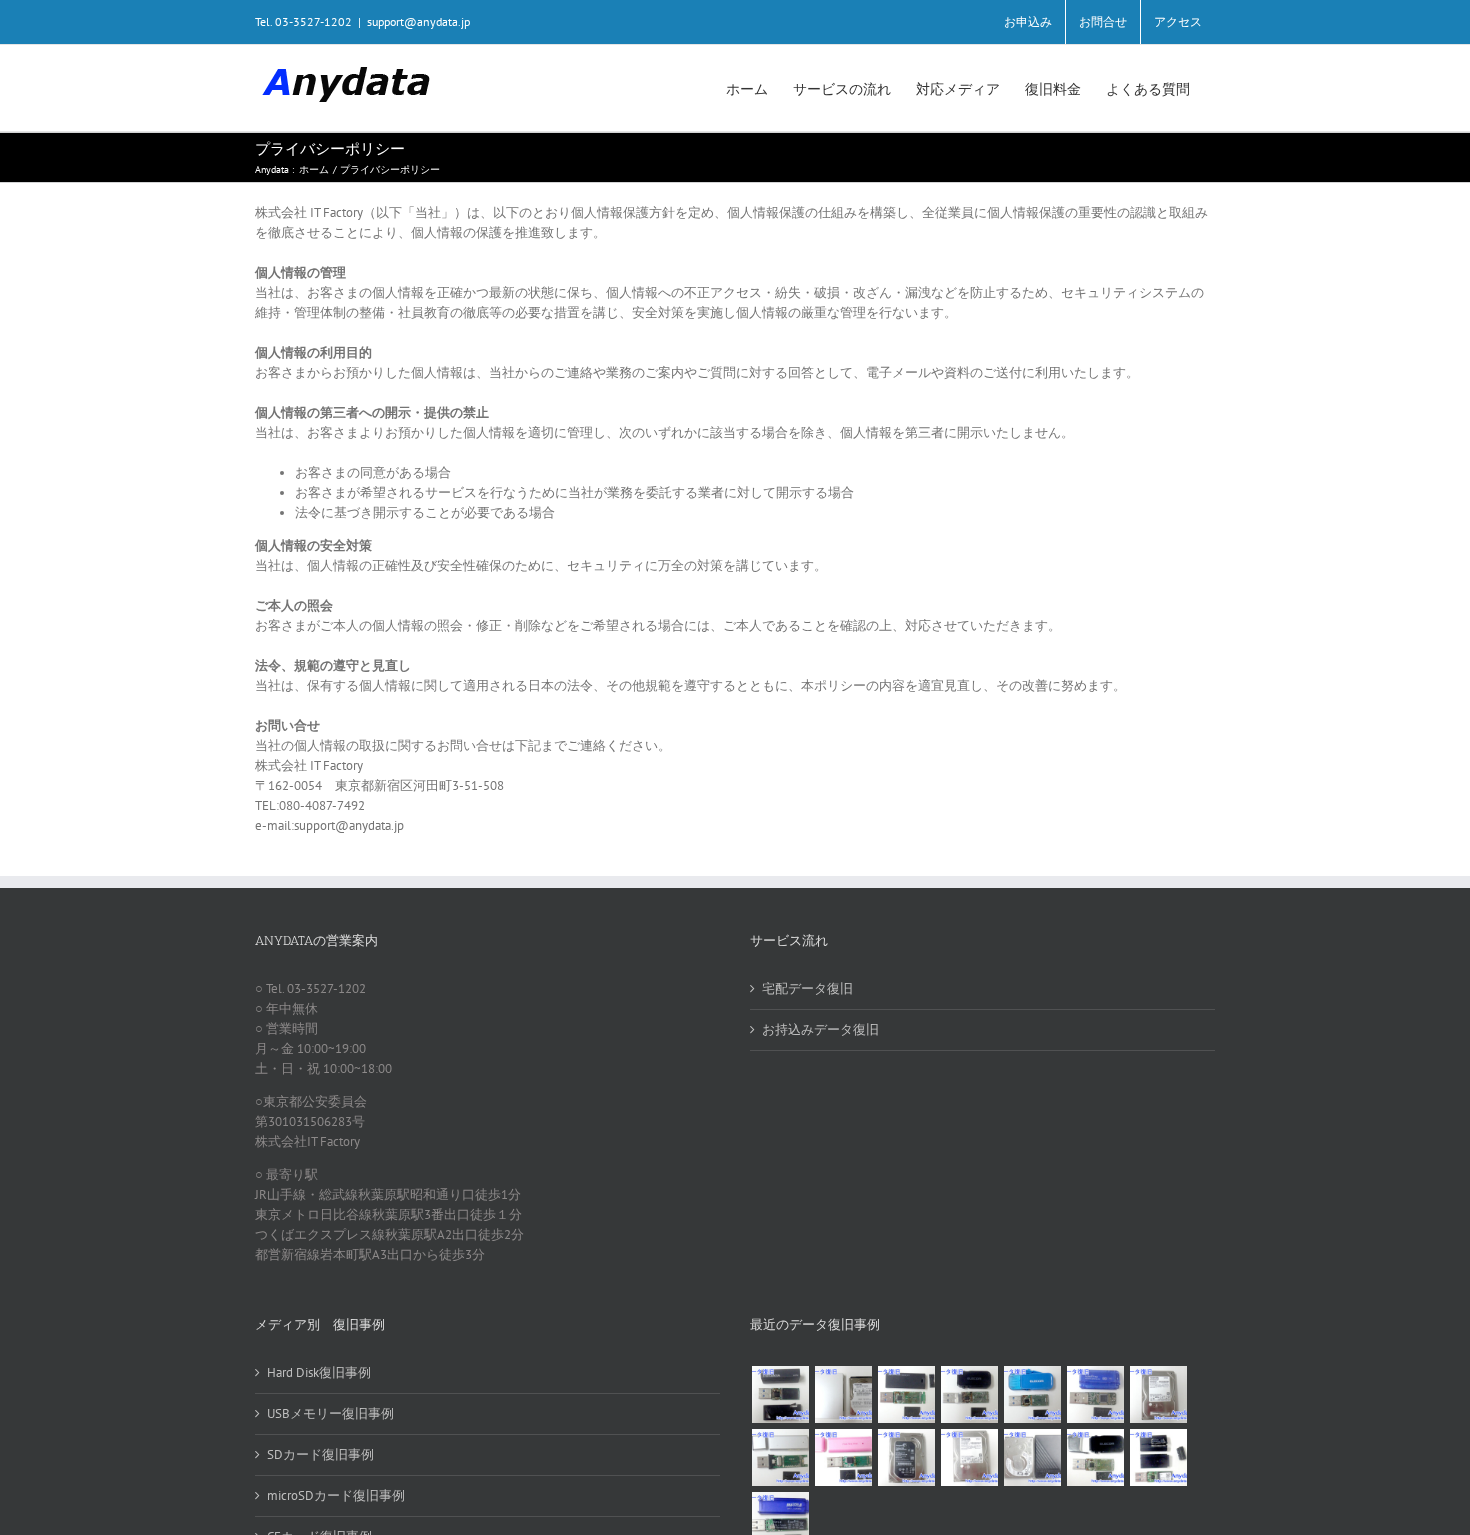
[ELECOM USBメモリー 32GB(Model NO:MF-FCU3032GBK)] (1095, 1457)
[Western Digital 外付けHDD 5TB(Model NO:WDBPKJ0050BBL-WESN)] (1032, 1457)
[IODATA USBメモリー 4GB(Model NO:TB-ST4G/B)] (1095, 1394)
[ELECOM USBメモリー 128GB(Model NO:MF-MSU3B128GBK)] (906, 1394)
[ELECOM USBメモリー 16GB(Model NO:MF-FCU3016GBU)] (969, 1394)
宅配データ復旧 (807, 988)
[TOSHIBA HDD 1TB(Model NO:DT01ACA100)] (1158, 1394)
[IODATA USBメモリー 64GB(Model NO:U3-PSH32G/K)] (780, 1394)
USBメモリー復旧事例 (330, 1413)
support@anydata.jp (418, 21)
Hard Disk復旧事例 (319, 1372)
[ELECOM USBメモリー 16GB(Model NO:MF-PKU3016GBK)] (1158, 1457)
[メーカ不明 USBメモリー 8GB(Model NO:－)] (843, 1457)
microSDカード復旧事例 (336, 1495)
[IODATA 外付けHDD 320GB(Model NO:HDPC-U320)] (843, 1394)
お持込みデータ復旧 (820, 1029)
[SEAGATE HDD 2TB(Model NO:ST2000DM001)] (906, 1457)
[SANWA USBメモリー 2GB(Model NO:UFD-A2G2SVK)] (780, 1457)
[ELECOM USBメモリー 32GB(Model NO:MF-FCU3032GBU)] (1032, 1394)
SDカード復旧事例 (320, 1454)
